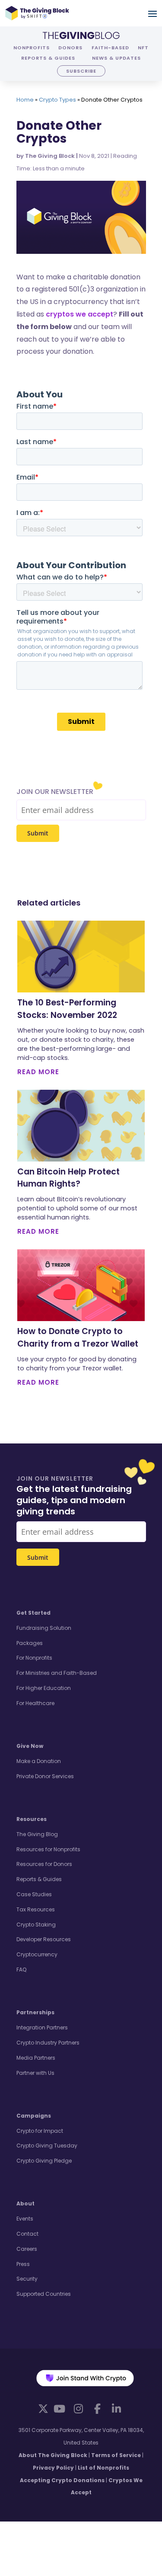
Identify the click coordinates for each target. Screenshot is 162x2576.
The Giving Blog (37, 1834)
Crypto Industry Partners (48, 2043)
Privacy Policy (53, 2468)
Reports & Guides (48, 58)
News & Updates (116, 58)
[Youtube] (60, 2409)
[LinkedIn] (117, 2409)
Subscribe (81, 71)
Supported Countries (44, 2294)
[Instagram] (79, 2409)
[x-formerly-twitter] (43, 2408)
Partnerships (35, 2012)
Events (25, 2219)
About (25, 2203)
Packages (30, 1643)
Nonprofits (32, 48)
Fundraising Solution (44, 1628)
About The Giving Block (53, 2455)
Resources (32, 1819)
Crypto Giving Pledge (44, 2161)
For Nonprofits (34, 1658)
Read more (38, 1072)
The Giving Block (50, 156)
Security (27, 2279)
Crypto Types (57, 100)
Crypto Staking (36, 1925)
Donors (70, 48)
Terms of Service (116, 2455)
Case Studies (34, 1894)
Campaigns (34, 2116)
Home (25, 100)
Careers (27, 2249)
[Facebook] (98, 2409)
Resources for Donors (44, 1864)
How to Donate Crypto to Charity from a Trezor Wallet (78, 1338)
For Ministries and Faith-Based (57, 1673)
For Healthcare (35, 1703)
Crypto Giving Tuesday (47, 2146)
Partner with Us (35, 2073)
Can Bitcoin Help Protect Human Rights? (68, 1178)
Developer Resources (44, 1939)
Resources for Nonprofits (48, 1849)
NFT (143, 48)
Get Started (33, 1613)
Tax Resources (36, 1909)
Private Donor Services (45, 1776)
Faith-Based (110, 48)
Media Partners (36, 2058)
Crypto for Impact (40, 2131)
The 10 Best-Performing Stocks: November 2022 (67, 1009)
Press (23, 2264)
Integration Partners (42, 2027)
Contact (27, 2234)
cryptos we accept (79, 314)
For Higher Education (44, 1688)
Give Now (30, 1746)
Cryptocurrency (37, 1954)
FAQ (21, 1970)
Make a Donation (39, 1761)
